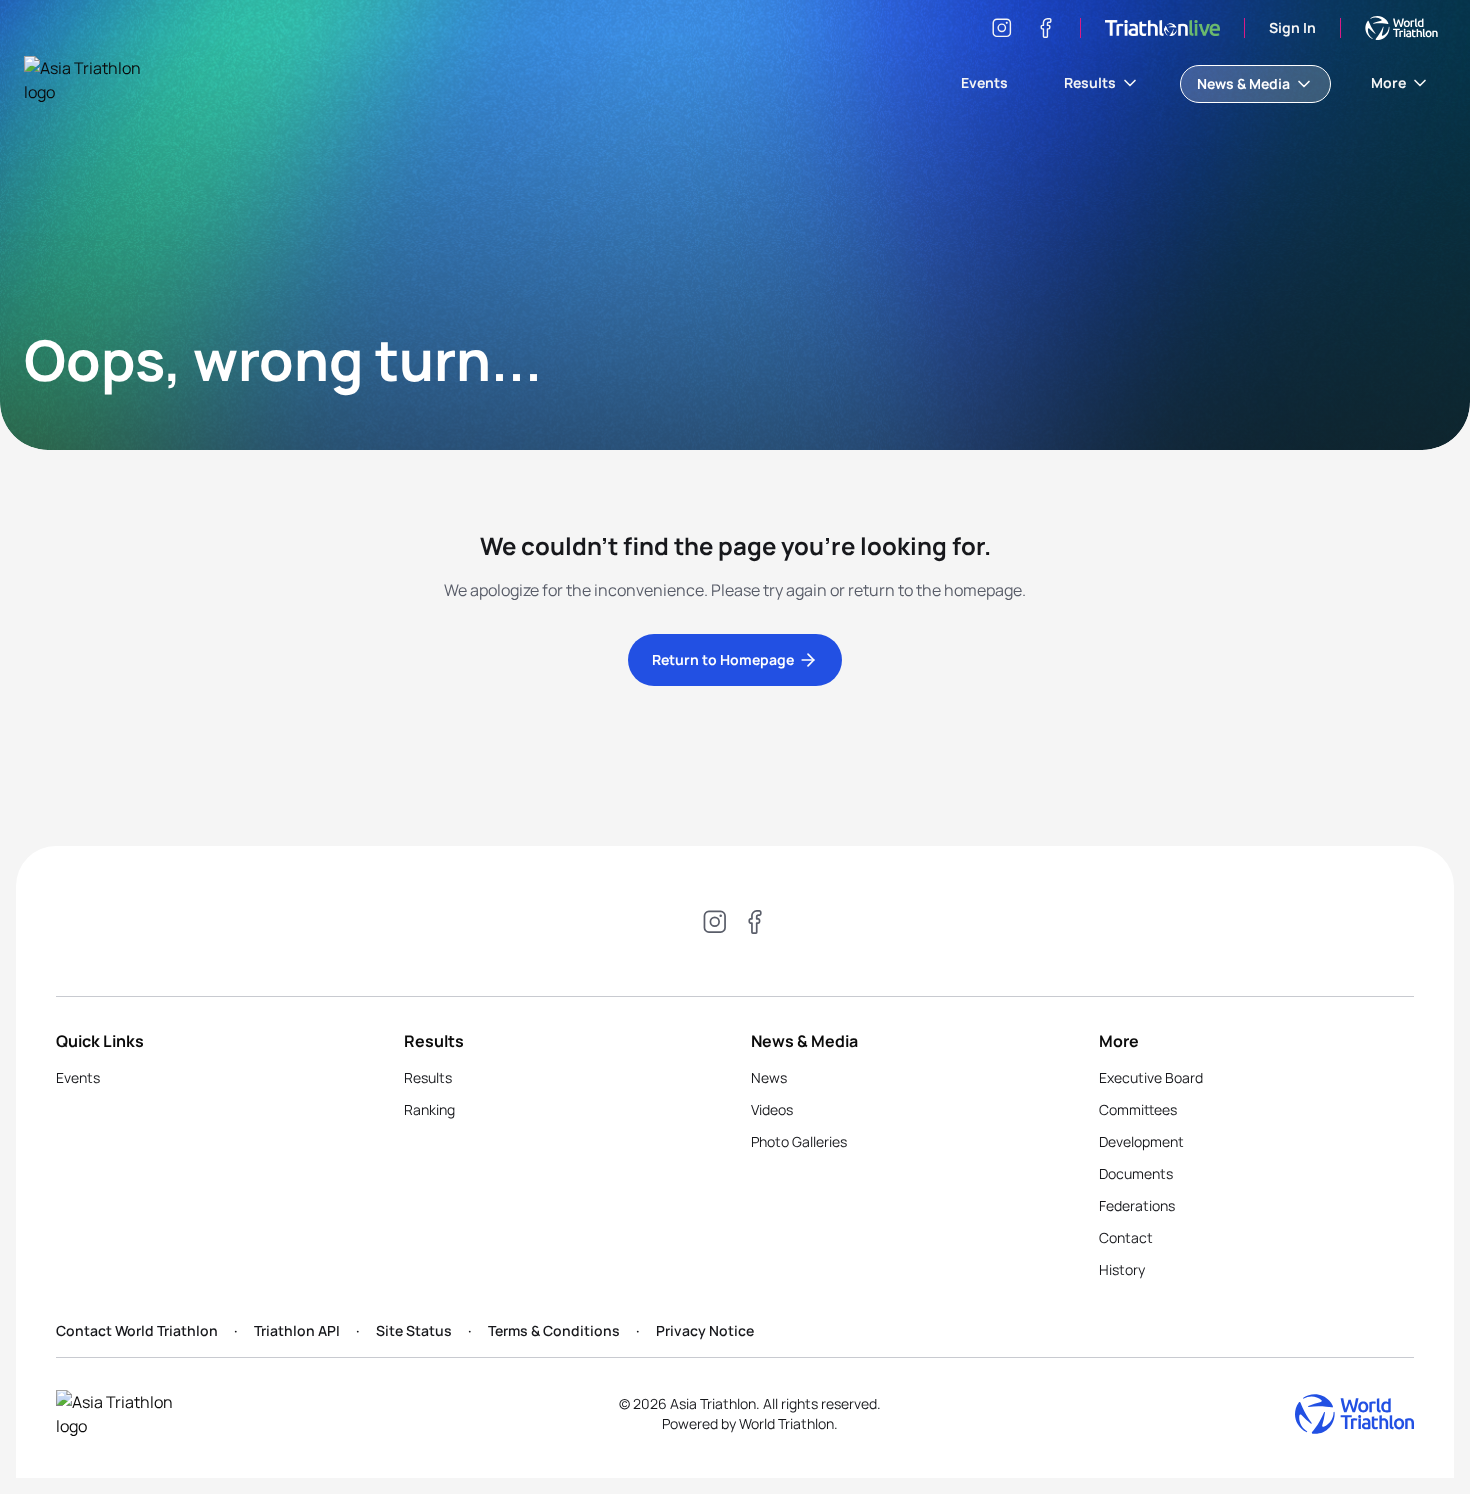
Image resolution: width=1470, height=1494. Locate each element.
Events (984, 82)
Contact (1126, 1237)
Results (1090, 82)
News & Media (1243, 83)
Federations (1137, 1205)
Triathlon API (297, 1330)
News (769, 1077)
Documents (1136, 1173)
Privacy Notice (705, 1330)
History (1122, 1269)
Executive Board (1151, 1077)
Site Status (414, 1330)
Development (1141, 1141)
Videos (772, 1109)
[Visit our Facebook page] (1046, 28)
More (1388, 82)
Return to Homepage (723, 659)
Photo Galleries (799, 1141)
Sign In (1292, 27)
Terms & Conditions (554, 1330)
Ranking (429, 1109)
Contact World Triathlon (137, 1330)
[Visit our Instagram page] (1002, 28)
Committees (1138, 1109)
